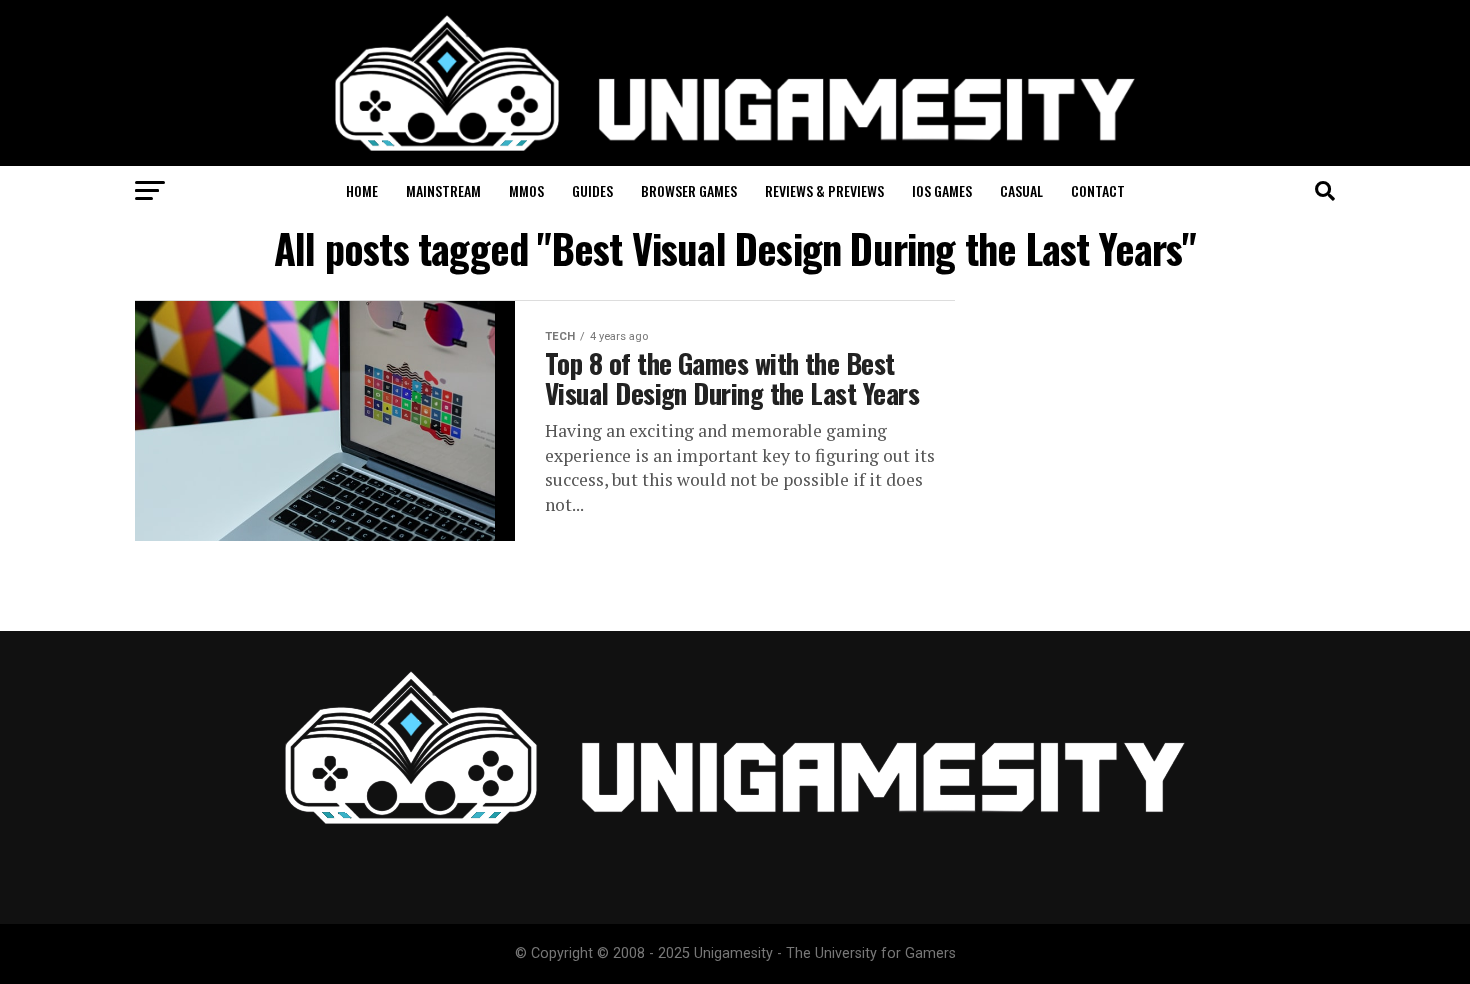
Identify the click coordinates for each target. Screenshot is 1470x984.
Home (362, 190)
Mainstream (443, 190)
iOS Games (942, 190)
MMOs (526, 190)
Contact (1098, 190)
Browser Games (689, 190)
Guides (592, 190)
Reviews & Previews (824, 190)
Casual (1021, 190)
